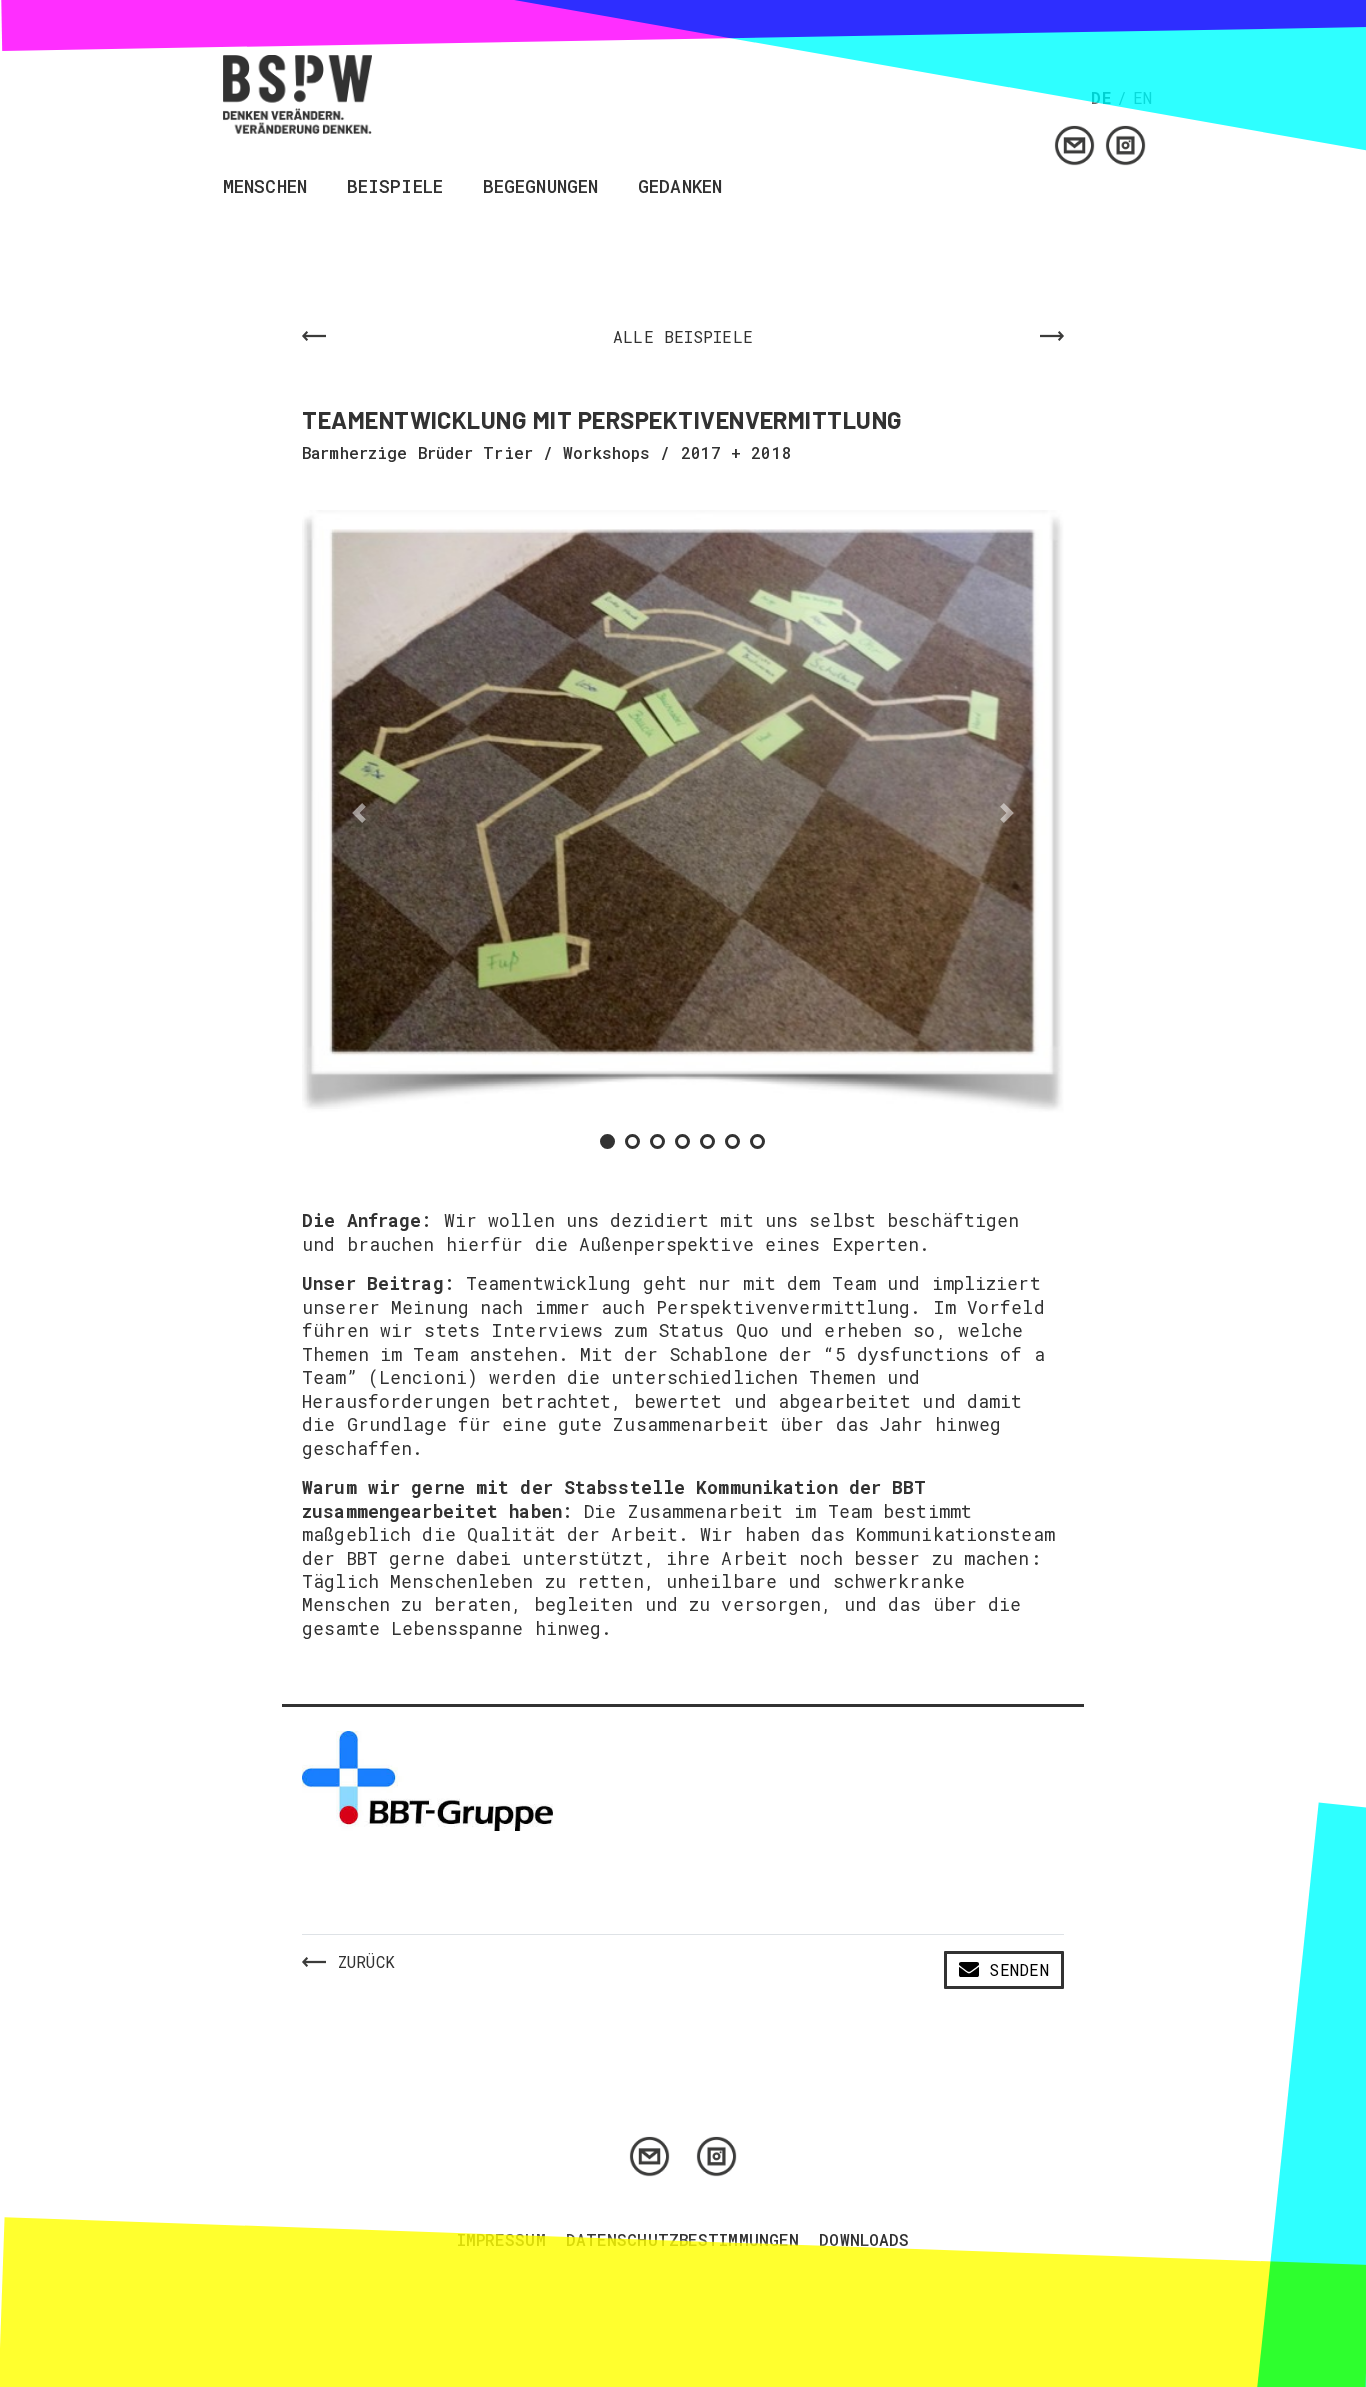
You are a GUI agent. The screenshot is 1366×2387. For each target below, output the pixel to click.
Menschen (265, 188)
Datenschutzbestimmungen (683, 2239)
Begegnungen (540, 188)
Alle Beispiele (683, 336)
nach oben (1333, 1084)
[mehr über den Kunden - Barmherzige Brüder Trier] (427, 1779)
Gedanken (680, 188)
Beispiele (395, 188)
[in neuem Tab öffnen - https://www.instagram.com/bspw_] (1125, 143)
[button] (359, 812)
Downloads (864, 2239)
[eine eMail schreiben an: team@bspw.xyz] (1074, 143)
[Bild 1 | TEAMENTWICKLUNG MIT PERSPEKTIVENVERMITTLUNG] (683, 812)
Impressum (501, 2239)
